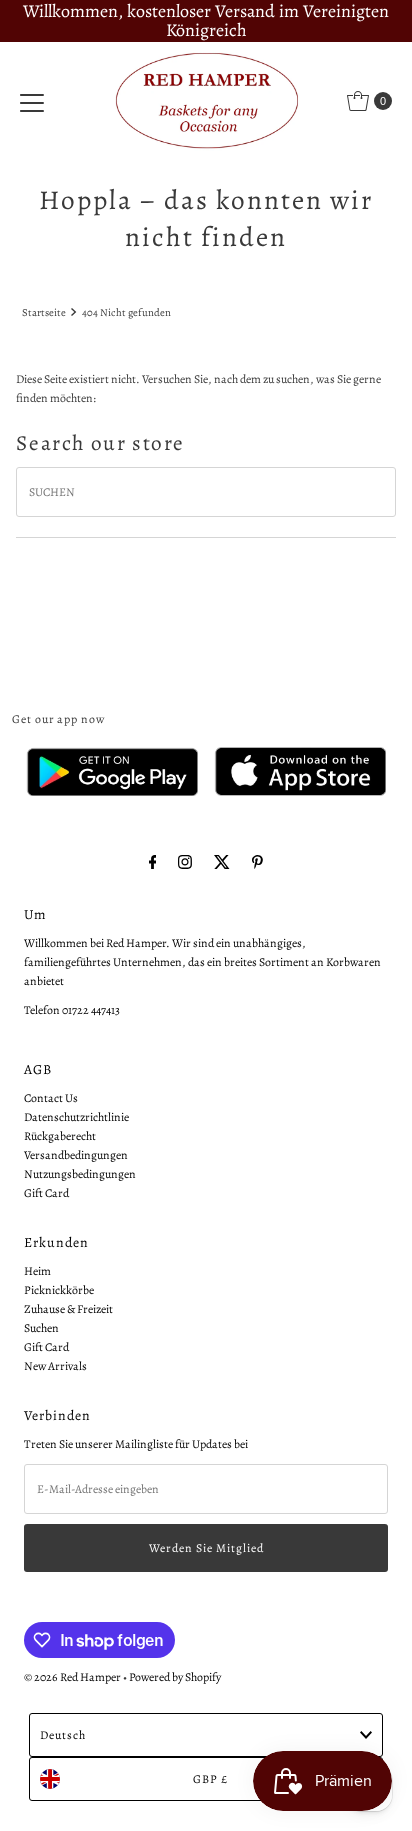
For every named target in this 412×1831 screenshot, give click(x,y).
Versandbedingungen (76, 1155)
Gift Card (46, 1193)
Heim (37, 1271)
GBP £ (210, 1779)
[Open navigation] (32, 101)
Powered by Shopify (175, 1677)
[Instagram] (185, 862)
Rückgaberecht (60, 1136)
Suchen (41, 1328)
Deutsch (63, 1735)
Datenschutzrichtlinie (76, 1117)
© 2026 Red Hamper (72, 1677)
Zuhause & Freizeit (68, 1309)
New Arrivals (55, 1366)
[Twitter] (222, 862)
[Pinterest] (257, 862)
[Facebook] (153, 862)
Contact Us (51, 1098)
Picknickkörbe (59, 1290)
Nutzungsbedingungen (80, 1174)
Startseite (44, 312)
